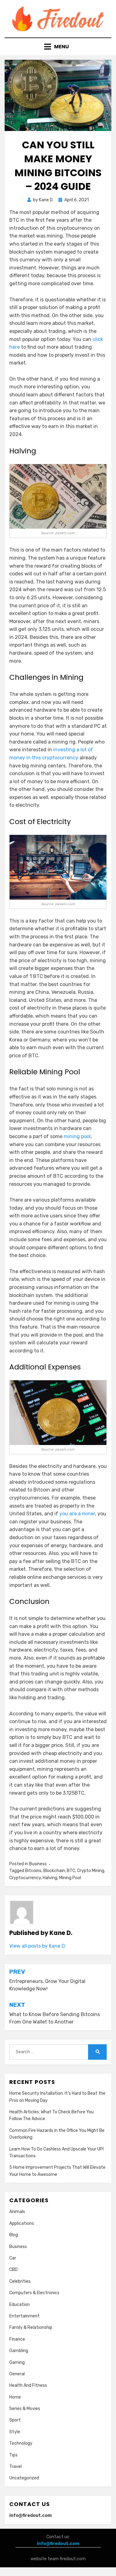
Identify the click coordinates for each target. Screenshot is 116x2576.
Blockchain (54, 1871)
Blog (14, 2235)
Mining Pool (70, 1878)
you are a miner (77, 1514)
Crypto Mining (91, 1871)
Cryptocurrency (25, 1878)
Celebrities (20, 2281)
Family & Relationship (31, 2327)
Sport (15, 2420)
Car (13, 2258)
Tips (13, 2455)
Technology (21, 2443)
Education (19, 2305)
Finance (17, 2339)
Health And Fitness (28, 2385)
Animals (17, 2212)
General (17, 2374)
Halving (50, 1878)
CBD (13, 2270)
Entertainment (24, 2316)
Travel (15, 2467)
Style (15, 2432)
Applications (22, 2223)
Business (38, 1864)
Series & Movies (25, 2409)
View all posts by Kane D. (38, 1946)
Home (15, 2397)
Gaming (17, 2362)
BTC (71, 1871)
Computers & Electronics (34, 2293)
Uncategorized (24, 2478)
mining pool (77, 1136)
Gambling (19, 2351)
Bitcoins (33, 1871)
